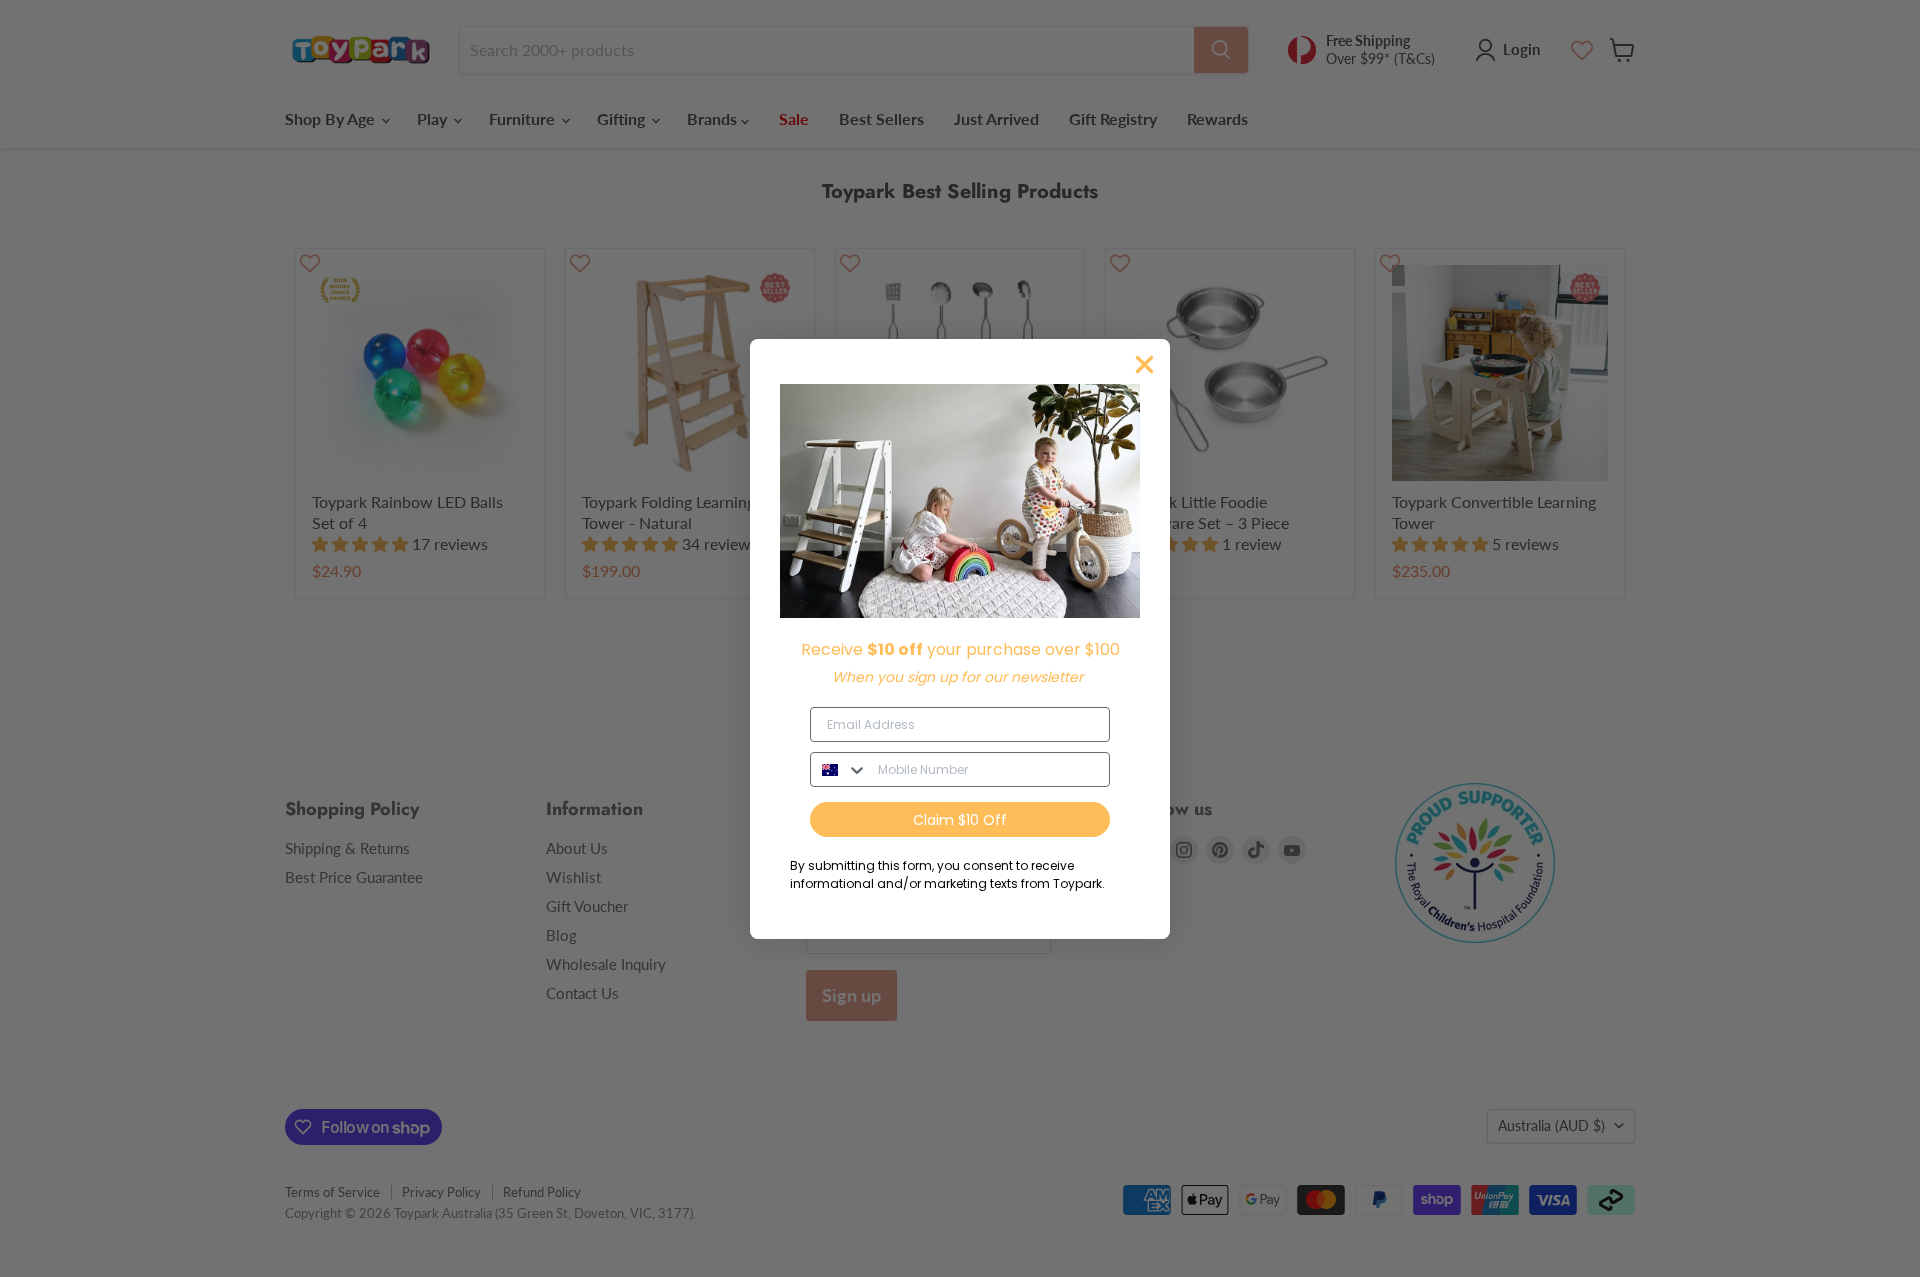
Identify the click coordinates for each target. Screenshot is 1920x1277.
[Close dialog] (1144, 364)
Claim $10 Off (960, 820)
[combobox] (839, 769)
